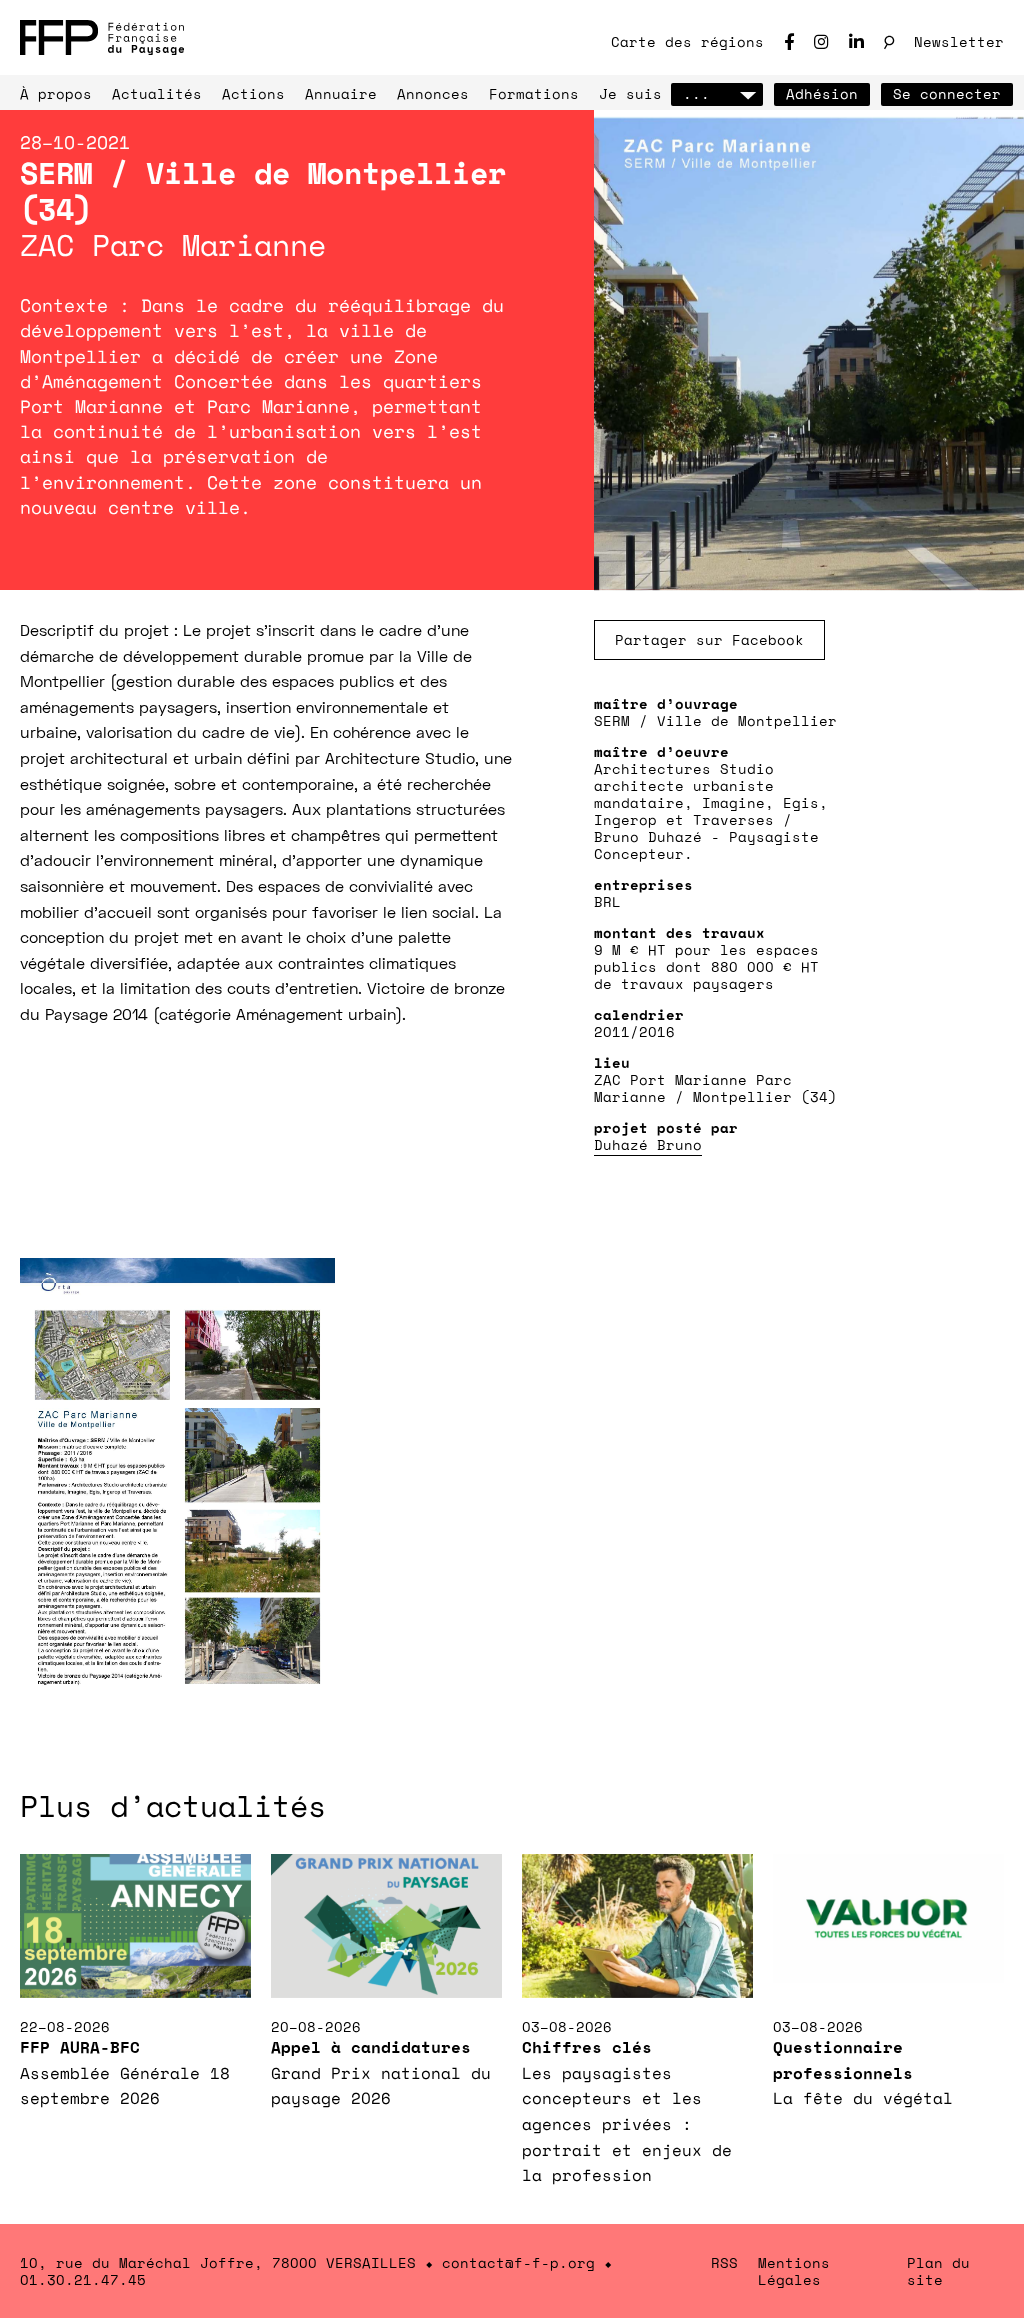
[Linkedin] (856, 41)
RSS (724, 2262)
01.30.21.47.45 (83, 2279)
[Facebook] (789, 41)
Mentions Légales (794, 2271)
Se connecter (947, 93)
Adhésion (822, 93)
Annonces (433, 93)
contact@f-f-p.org (518, 2262)
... (696, 93)
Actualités (157, 93)
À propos (56, 93)
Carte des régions (687, 41)
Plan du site (938, 2271)
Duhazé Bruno (648, 1144)
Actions (253, 93)
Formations (534, 93)
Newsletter (959, 41)
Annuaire (341, 93)
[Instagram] (821, 41)
